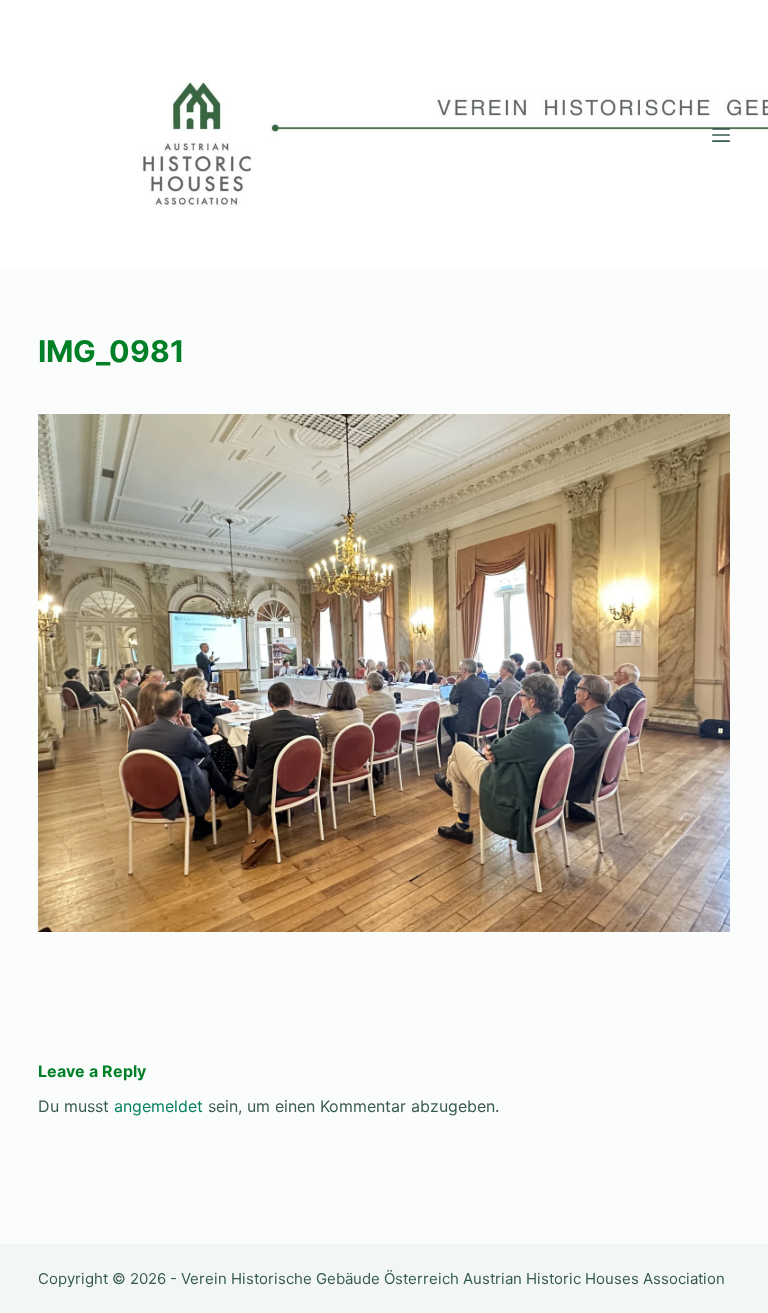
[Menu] (721, 135)
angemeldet (158, 1106)
